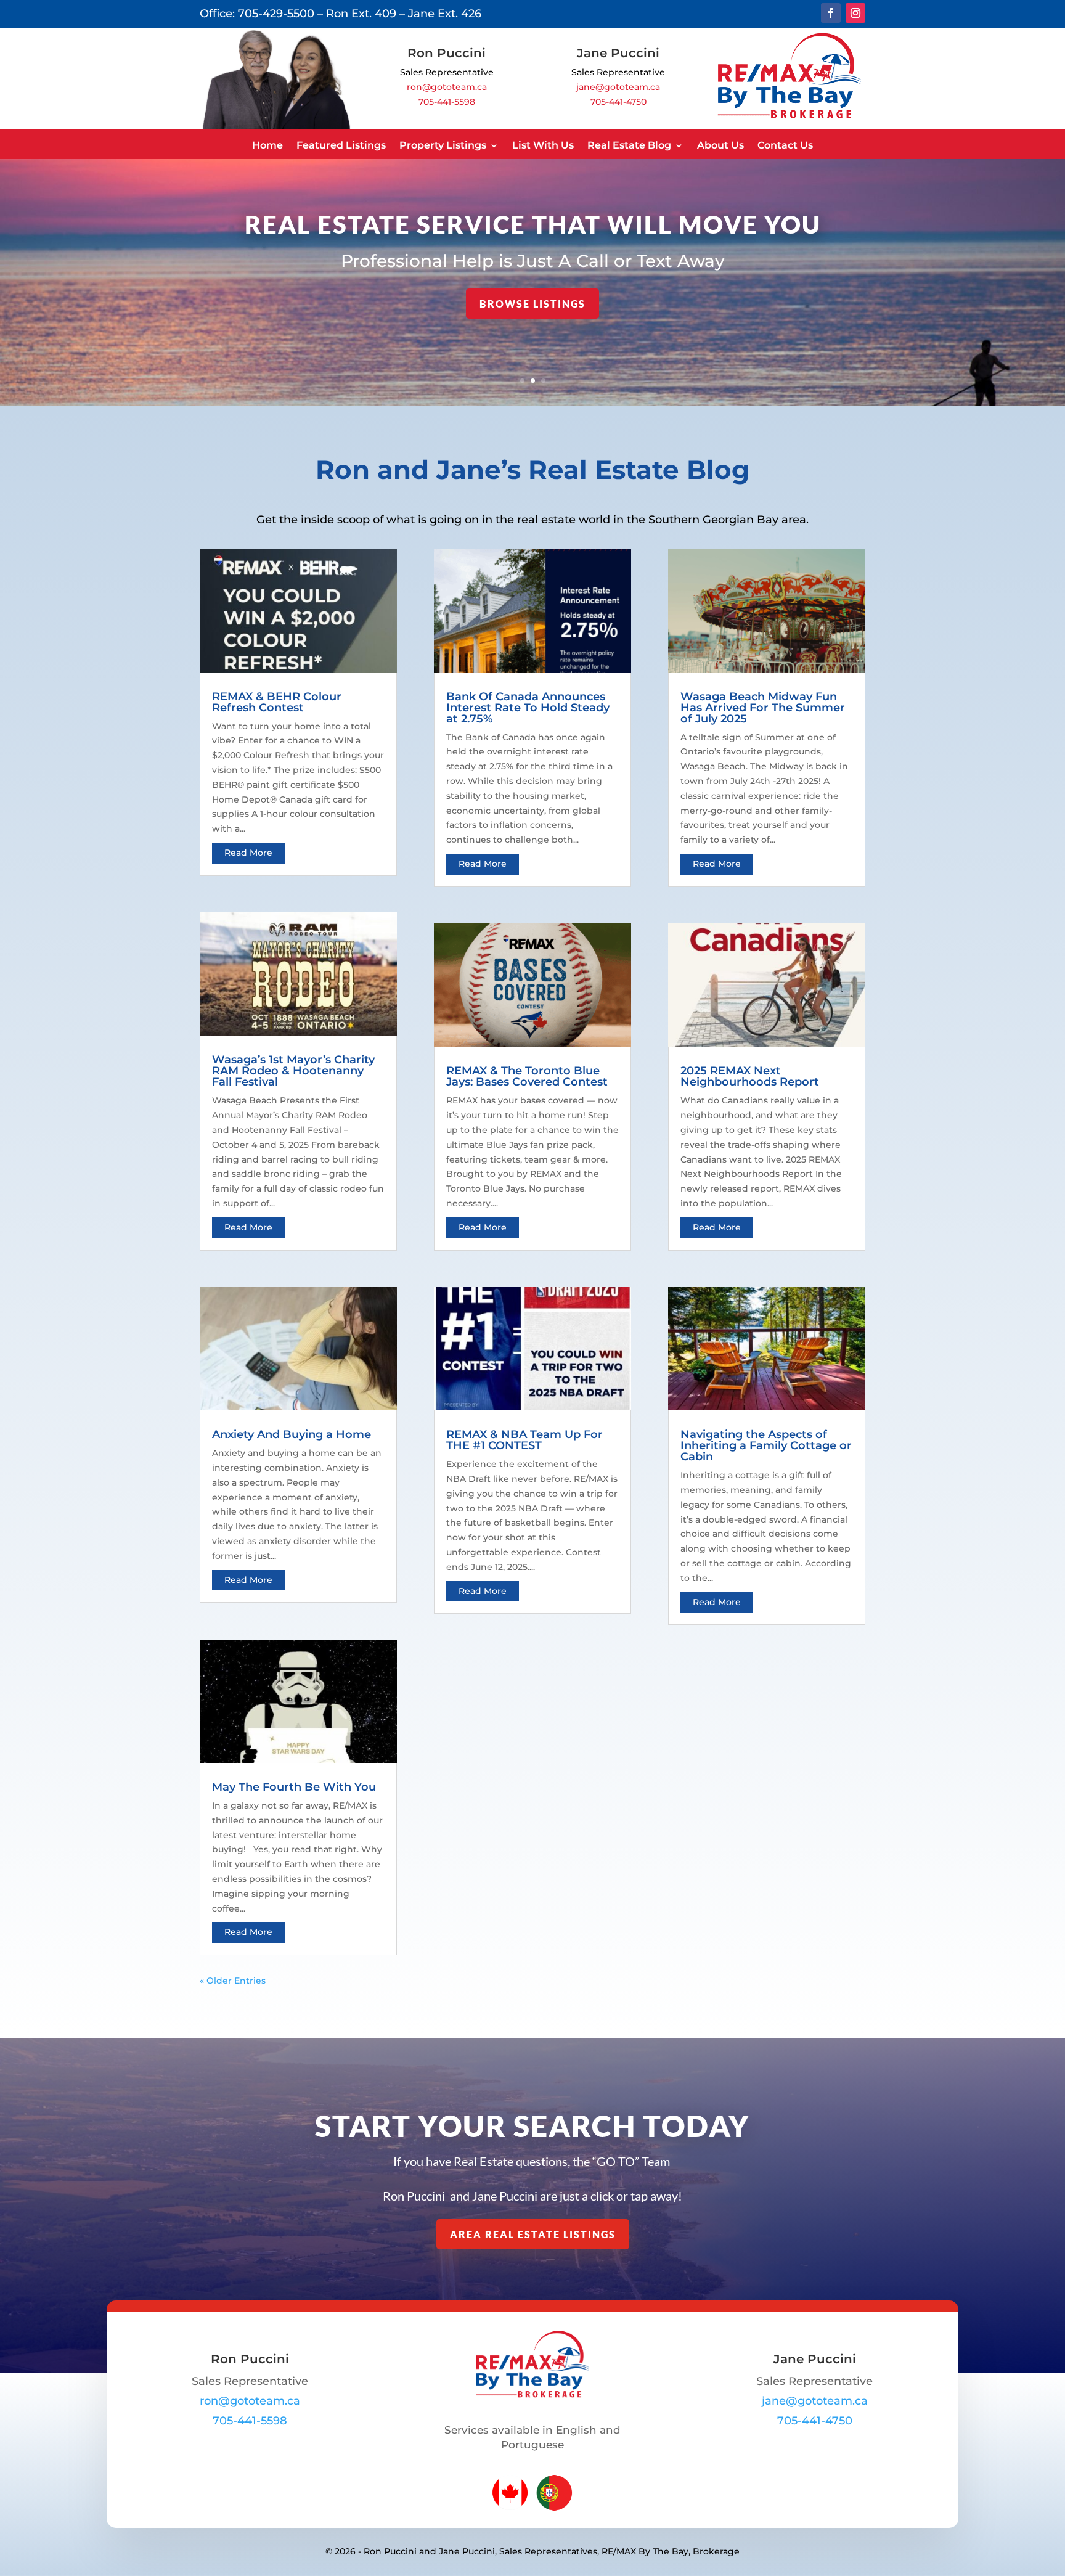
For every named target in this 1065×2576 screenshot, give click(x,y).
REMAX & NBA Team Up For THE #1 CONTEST (524, 1440)
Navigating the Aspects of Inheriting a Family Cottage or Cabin (766, 1445)
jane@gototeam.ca (618, 87)
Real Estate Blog (629, 145)
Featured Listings (341, 145)
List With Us (543, 145)
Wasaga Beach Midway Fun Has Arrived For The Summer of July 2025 (763, 708)
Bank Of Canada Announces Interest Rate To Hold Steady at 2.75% (528, 708)
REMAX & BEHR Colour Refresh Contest (277, 702)
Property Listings (443, 145)
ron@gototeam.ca (447, 87)
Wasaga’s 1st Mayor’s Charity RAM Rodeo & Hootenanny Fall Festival (293, 1071)
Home (267, 145)
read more (248, 853)
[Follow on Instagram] (855, 13)
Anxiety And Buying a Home (292, 1434)
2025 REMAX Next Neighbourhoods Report (750, 1076)
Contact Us (785, 145)
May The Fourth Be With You (294, 1787)
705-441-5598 (447, 102)
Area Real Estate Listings (533, 2234)
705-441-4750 (618, 102)
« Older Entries (233, 1981)
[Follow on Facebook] (831, 13)
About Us (720, 145)
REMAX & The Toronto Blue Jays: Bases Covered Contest (527, 1076)
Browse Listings (532, 304)
